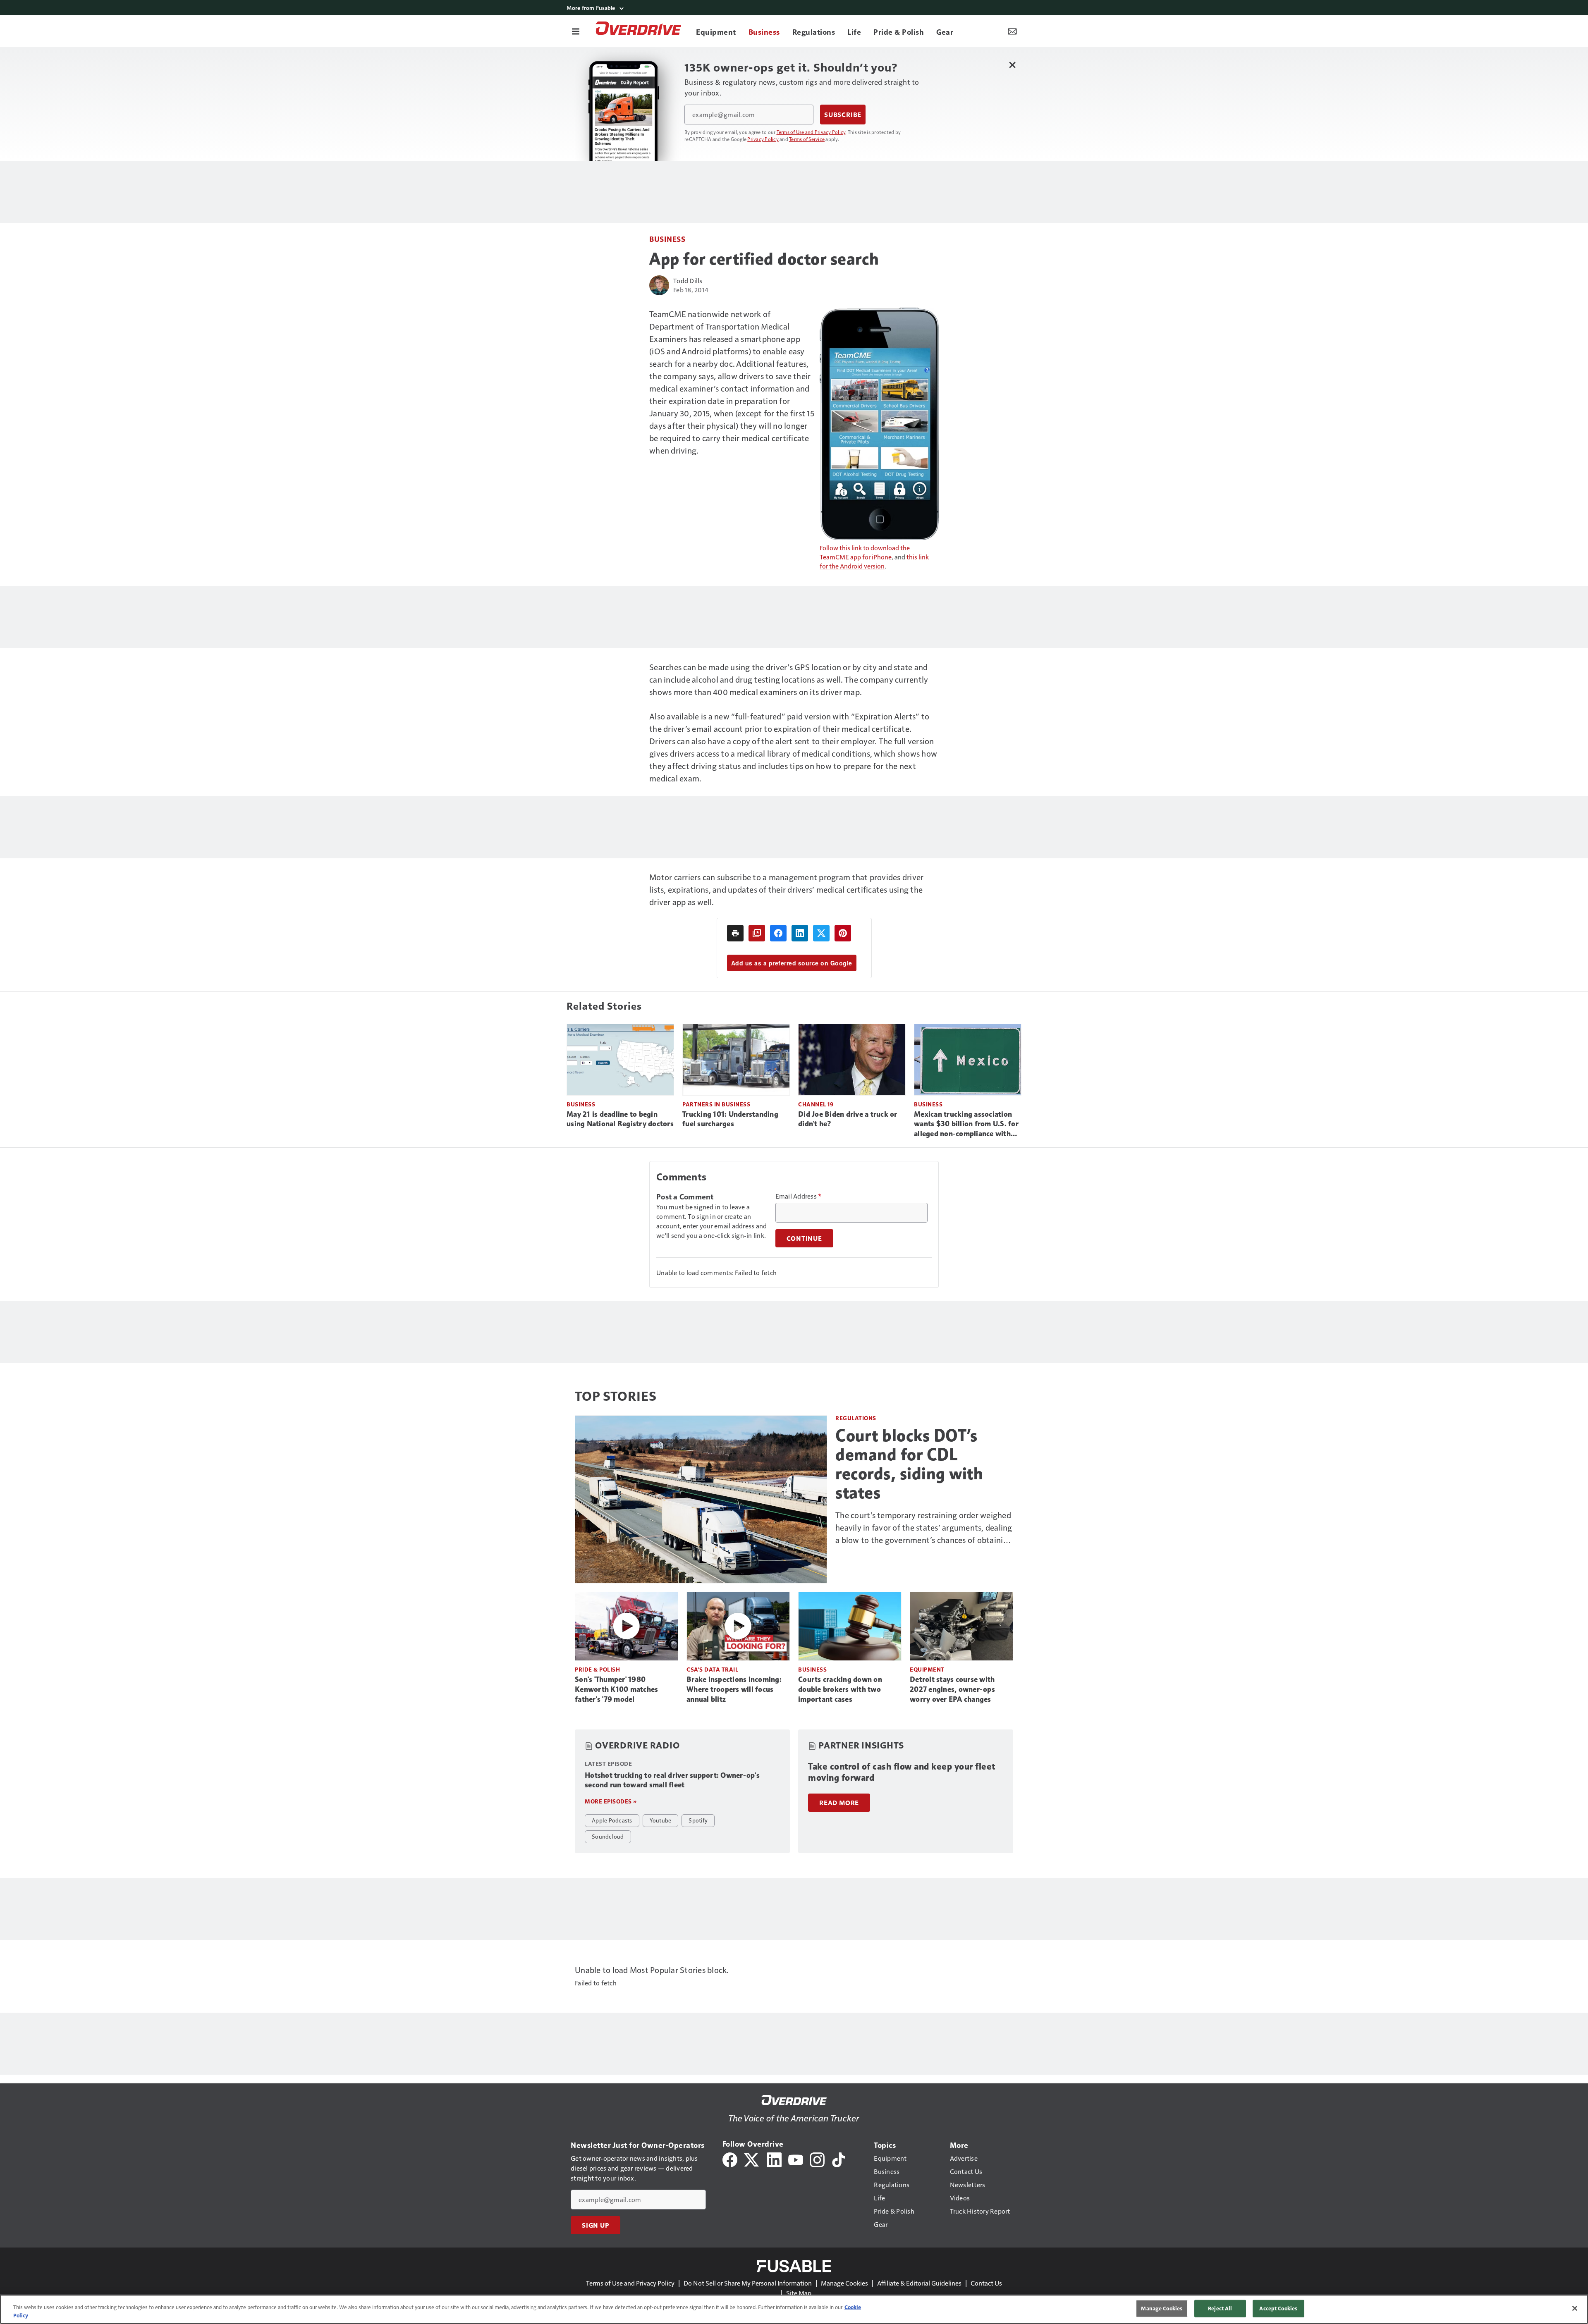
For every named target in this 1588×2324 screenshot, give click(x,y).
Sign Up (595, 2225)
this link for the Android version (874, 561)
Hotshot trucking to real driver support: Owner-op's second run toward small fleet (672, 1780)
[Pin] (843, 933)
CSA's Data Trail (712, 1669)
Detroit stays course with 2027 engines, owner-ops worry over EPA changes (952, 1689)
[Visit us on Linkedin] (774, 2159)
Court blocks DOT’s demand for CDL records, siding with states (909, 1464)
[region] (794, 2309)
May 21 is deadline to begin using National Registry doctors (620, 1119)
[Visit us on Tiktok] (839, 2159)
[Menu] (576, 31)
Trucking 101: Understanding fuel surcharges (730, 1119)
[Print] (735, 933)
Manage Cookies (844, 2283)
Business (667, 239)
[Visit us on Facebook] (730, 2159)
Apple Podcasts (612, 1820)
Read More (839, 1803)
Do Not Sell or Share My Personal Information (748, 2283)
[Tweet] (821, 933)
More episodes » (611, 1801)
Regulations (856, 1418)
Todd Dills (688, 281)
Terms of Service (807, 139)
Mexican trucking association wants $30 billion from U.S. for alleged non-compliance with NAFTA (966, 1125)
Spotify (698, 1820)
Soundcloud (608, 1836)
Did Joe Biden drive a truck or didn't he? (848, 1119)
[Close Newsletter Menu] (1012, 65)
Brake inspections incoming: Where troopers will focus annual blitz (734, 1689)
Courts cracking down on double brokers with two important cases (840, 1689)
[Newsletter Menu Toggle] (1012, 31)
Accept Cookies (1278, 2308)
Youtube (661, 1820)
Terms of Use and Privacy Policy (811, 132)
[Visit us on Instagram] (817, 2159)
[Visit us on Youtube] (796, 2159)
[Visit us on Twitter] (752, 2159)
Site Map (799, 2293)
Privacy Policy (763, 139)
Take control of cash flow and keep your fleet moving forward (902, 1772)
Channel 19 (816, 1104)
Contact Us (986, 2283)
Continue (804, 1238)
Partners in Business (716, 1104)
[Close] (1575, 2308)
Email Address (799, 1196)
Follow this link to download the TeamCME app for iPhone (865, 552)
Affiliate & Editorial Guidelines (919, 2283)
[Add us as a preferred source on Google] (757, 933)
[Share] (778, 933)
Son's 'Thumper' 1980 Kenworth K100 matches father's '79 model (616, 1689)
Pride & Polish (597, 1669)
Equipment (927, 1669)
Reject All (1220, 2308)
